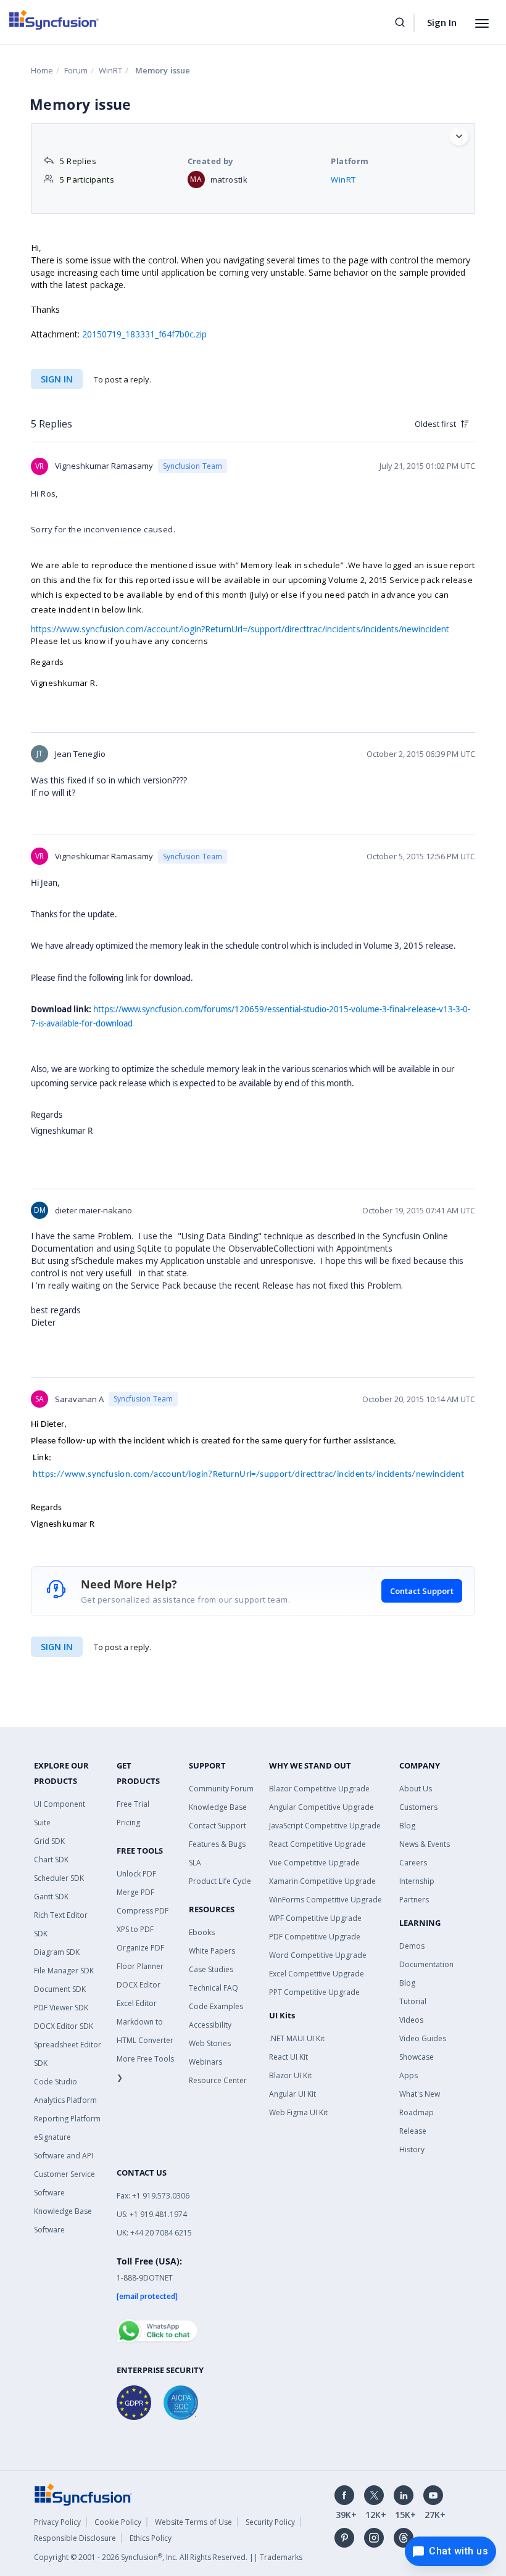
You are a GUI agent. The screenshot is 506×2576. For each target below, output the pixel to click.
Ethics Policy (151, 2538)
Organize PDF (140, 1948)
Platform (350, 161)
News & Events (425, 1844)
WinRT (110, 70)
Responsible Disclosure (75, 2538)
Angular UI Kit (292, 2094)
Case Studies (211, 1969)
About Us (416, 1789)
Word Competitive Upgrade (318, 1955)
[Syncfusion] (83, 2494)
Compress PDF (143, 1911)
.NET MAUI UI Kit (297, 2038)
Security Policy (270, 2522)
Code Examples (216, 2006)
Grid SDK (49, 1841)
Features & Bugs (217, 1844)
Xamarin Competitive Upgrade (322, 1881)
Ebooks (202, 1932)
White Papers (212, 1951)
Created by (210, 161)
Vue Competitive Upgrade (314, 1863)
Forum (76, 70)
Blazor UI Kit (290, 2075)
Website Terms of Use (193, 2522)
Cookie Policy (118, 2522)
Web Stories (210, 2043)
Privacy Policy (57, 2522)
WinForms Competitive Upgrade (326, 1900)
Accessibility (210, 2025)
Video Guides (423, 2038)
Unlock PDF (136, 1874)
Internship (417, 1881)
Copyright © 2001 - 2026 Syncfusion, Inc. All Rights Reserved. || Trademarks (168, 2557)
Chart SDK (51, 1860)
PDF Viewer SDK (61, 2008)
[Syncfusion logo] (54, 20)
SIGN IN (57, 379)
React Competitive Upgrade (317, 1844)
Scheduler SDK (59, 1878)
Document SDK (60, 1989)
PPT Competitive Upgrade (314, 1992)
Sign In (442, 22)
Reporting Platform (67, 2119)
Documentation (426, 1964)
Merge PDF (135, 1892)
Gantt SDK (51, 1897)
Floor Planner (140, 1966)
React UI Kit (288, 2057)
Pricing (128, 1823)
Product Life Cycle (220, 1881)
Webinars (205, 2062)
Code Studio (56, 2082)
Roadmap (417, 2112)
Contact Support (422, 1591)
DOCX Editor (139, 1985)
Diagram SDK (57, 1952)
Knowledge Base (218, 1807)
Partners (414, 1900)
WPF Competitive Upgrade (315, 1918)
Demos (412, 1946)
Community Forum (221, 1789)
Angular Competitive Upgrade (321, 1807)
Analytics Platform (65, 2100)
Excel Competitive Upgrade (317, 1974)
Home (42, 70)
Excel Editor (137, 2003)
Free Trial (133, 1804)
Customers (418, 1807)
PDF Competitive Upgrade (315, 1937)
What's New (420, 2094)
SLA (195, 1863)
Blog (407, 1826)
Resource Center (218, 2080)
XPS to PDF (135, 1929)
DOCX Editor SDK (64, 2026)
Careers (413, 1863)
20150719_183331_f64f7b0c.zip (144, 334)
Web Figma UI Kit (298, 2112)
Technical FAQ (214, 1988)
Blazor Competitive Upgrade (319, 1789)
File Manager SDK (64, 1971)
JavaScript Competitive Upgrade (325, 1826)
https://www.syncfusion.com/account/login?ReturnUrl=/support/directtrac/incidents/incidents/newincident (248, 1475)
